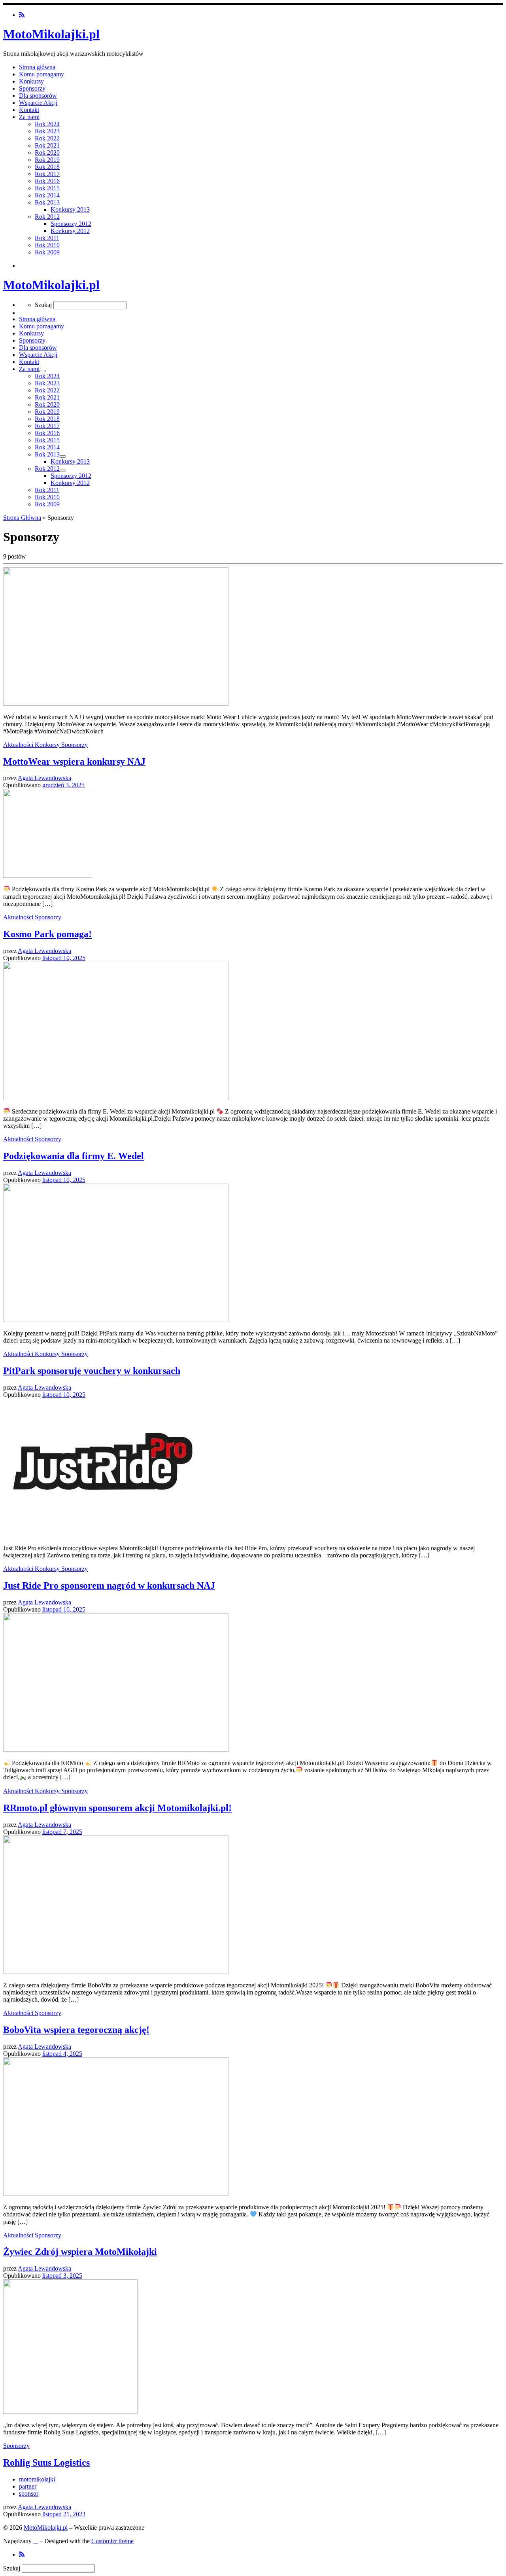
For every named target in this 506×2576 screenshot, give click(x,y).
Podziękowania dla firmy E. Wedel (74, 1156)
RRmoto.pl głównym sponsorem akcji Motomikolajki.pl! (117, 1808)
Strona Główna (22, 518)
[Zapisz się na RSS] (22, 15)
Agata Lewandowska (44, 778)
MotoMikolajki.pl (46, 2528)
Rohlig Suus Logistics (46, 2462)
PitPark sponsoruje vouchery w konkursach (92, 1371)
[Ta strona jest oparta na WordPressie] (36, 2541)
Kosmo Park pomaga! (47, 934)
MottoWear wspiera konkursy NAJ (74, 761)
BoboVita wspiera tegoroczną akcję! (76, 2030)
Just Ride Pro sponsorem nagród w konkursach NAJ (109, 1585)
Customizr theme (112, 2541)
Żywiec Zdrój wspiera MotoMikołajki (80, 2252)
